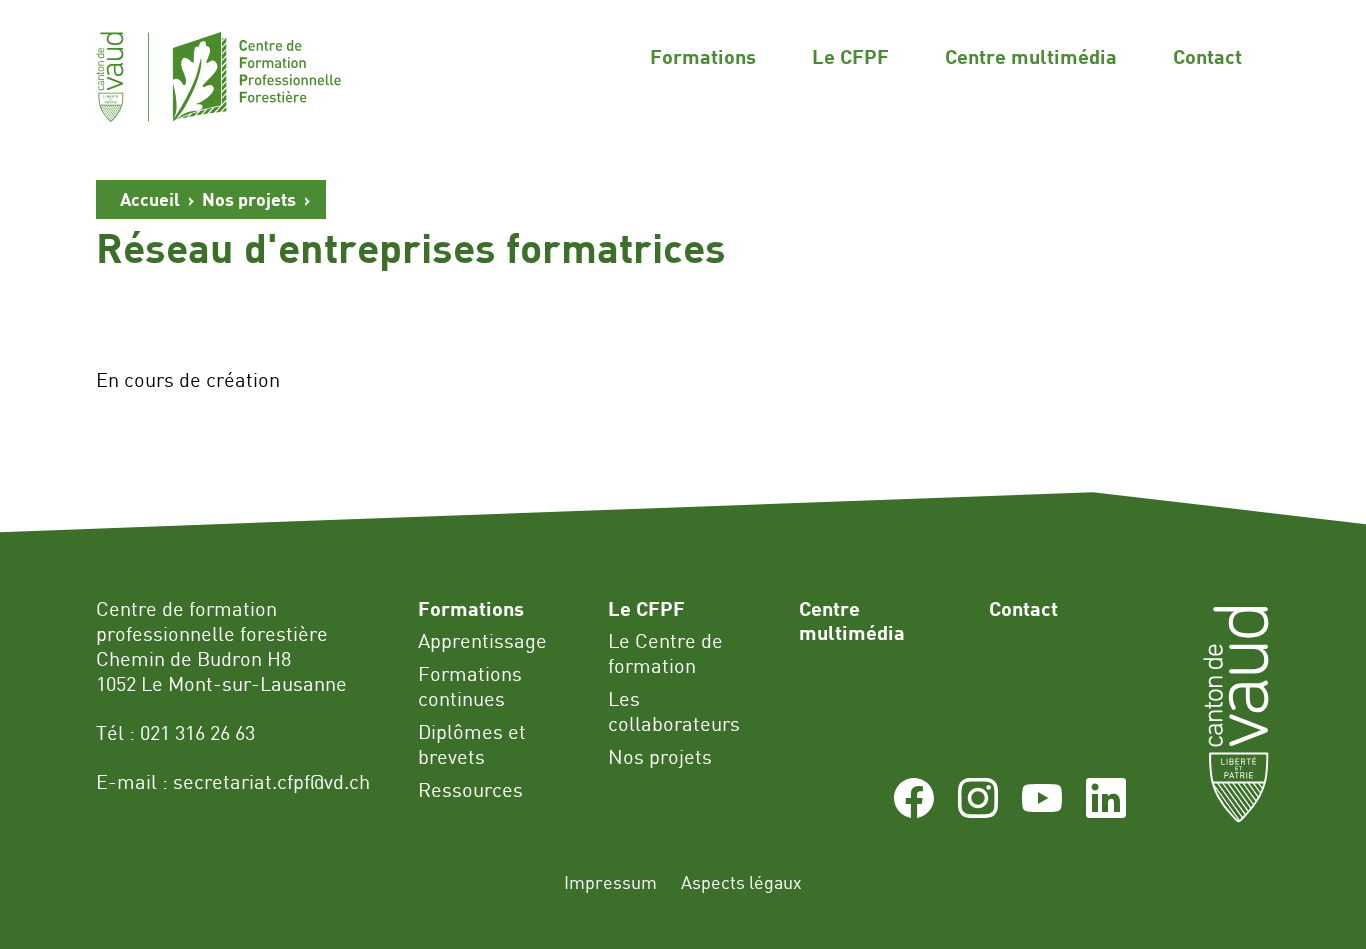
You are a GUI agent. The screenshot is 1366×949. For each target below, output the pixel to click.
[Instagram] (978, 810)
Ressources (470, 789)
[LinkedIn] (1106, 810)
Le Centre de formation (665, 653)
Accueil (150, 199)
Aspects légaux (741, 882)
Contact (1207, 56)
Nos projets (249, 199)
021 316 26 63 (197, 732)
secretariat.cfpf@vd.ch (271, 781)
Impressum (610, 882)
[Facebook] (914, 810)
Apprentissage (482, 640)
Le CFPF (850, 56)
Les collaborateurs (674, 711)
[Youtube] (1042, 810)
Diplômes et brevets (472, 744)
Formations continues (470, 686)
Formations (703, 56)
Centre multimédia (1031, 56)
